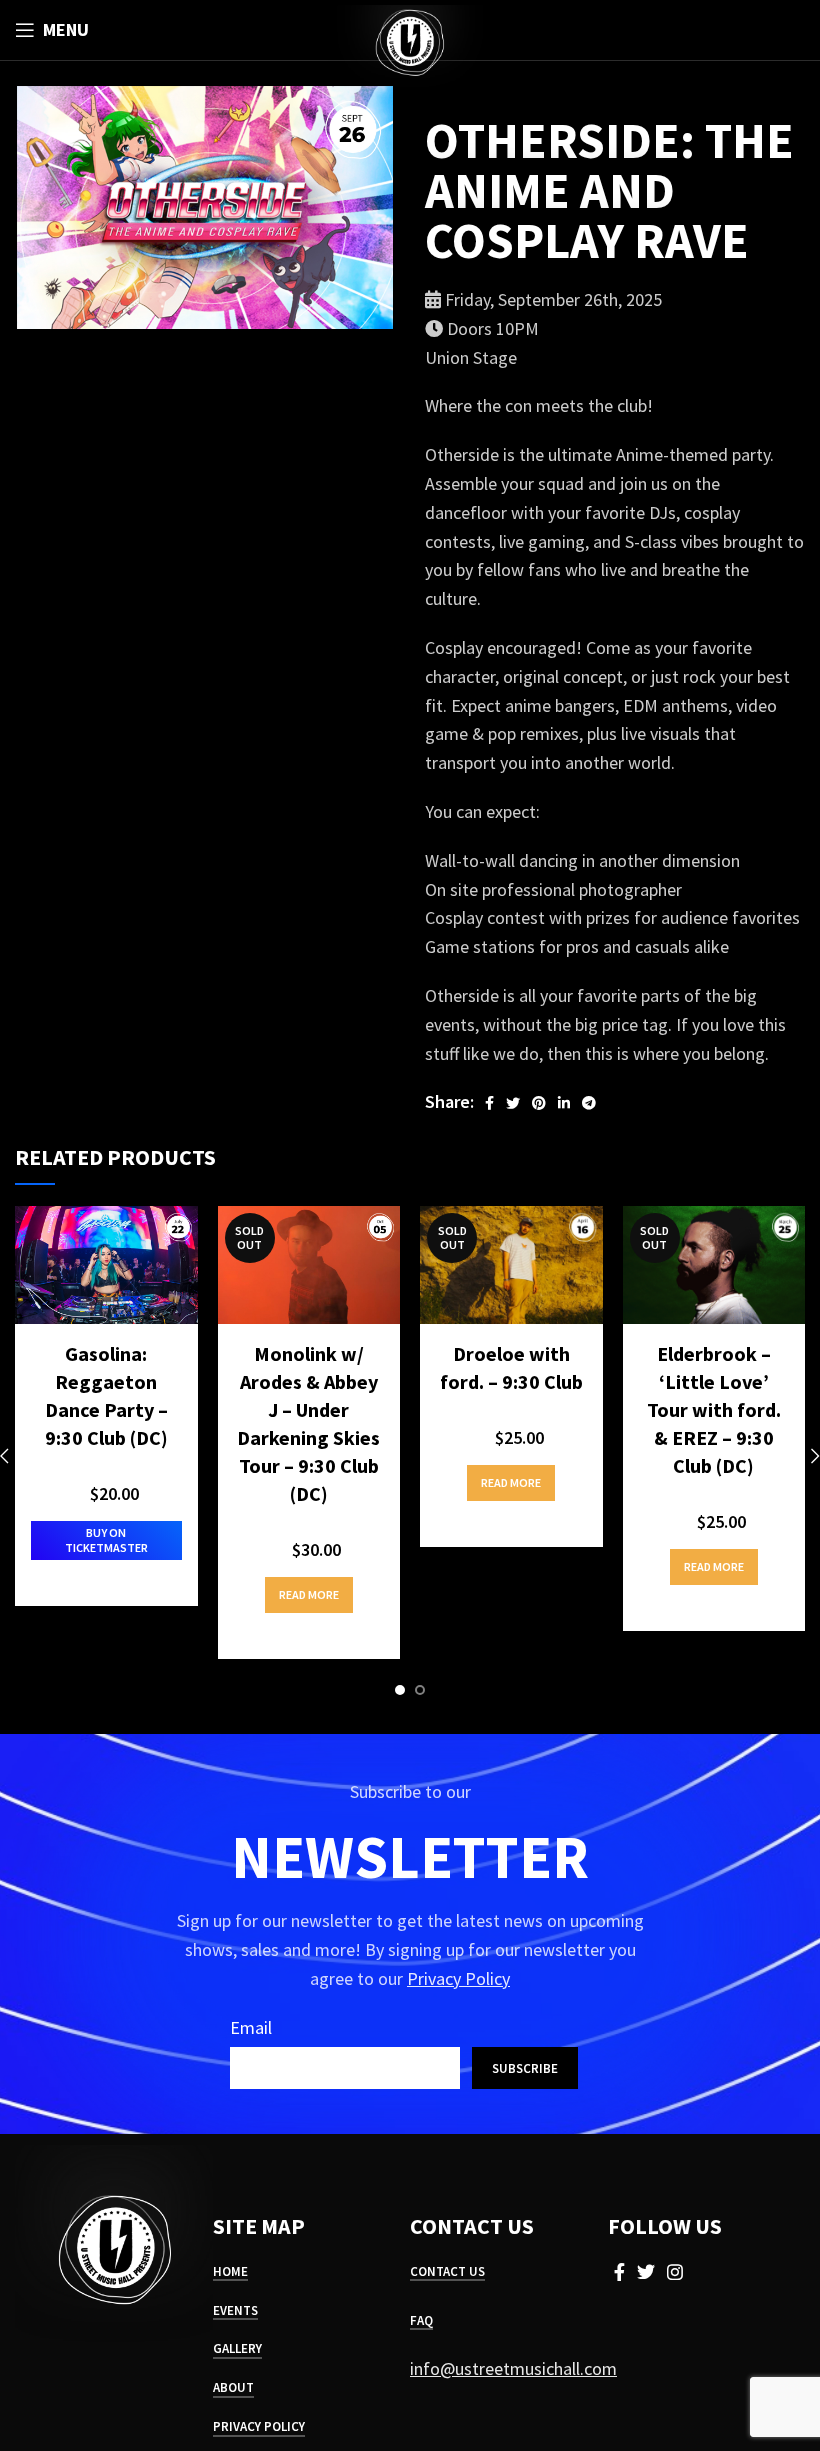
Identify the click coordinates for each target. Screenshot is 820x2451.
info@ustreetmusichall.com (513, 2368)
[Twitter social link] (513, 1103)
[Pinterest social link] (539, 1103)
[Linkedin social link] (564, 1103)
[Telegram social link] (589, 1103)
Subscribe (525, 2068)
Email (251, 2027)
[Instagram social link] (675, 2272)
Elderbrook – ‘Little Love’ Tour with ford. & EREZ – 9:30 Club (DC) (714, 1409)
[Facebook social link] (489, 1103)
